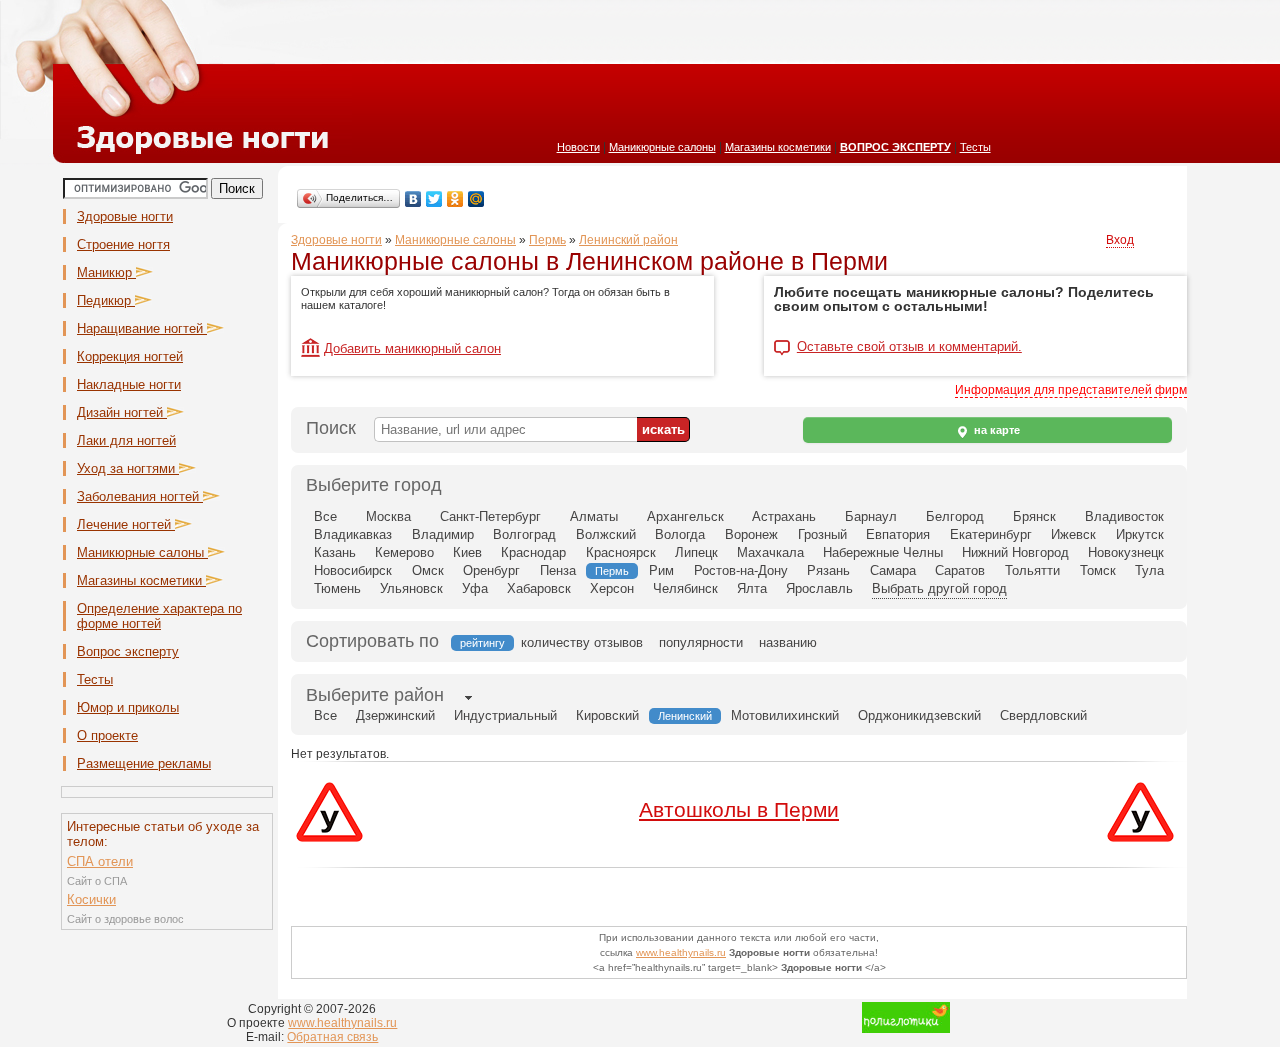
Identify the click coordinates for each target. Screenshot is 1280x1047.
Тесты (975, 147)
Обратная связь (332, 1037)
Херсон (612, 588)
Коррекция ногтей (130, 356)
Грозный (822, 534)
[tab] (375, 697)
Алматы (594, 516)
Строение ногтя (123, 244)
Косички (91, 899)
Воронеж (751, 534)
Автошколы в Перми (739, 809)
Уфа (475, 588)
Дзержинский (395, 715)
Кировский (607, 715)
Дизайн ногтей (122, 412)
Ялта (752, 588)
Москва (388, 516)
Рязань (828, 570)
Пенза (558, 570)
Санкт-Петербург (490, 516)
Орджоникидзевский (919, 715)
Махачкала (770, 552)
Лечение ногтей (126, 524)
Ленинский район (628, 240)
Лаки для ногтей (126, 440)
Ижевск (1073, 534)
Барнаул (871, 516)
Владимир (443, 534)
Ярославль (819, 588)
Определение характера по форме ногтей (159, 616)
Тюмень (337, 588)
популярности (701, 642)
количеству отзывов (582, 642)
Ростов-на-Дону (741, 570)
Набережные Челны (883, 552)
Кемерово (404, 552)
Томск (1098, 570)
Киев (467, 552)
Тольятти (1032, 570)
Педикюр (106, 300)
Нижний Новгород (1015, 552)
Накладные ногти (129, 384)
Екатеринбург (991, 534)
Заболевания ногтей (140, 496)
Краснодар (533, 552)
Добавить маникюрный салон (412, 348)
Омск (428, 570)
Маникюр (106, 272)
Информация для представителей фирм (1071, 390)
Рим (661, 570)
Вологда (680, 534)
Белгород (955, 516)
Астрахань (784, 516)
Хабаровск (539, 588)
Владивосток (1124, 516)
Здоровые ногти (125, 216)
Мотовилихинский (785, 715)
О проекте (107, 735)
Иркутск (1140, 534)
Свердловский (1043, 715)
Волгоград (524, 534)
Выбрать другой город (939, 588)
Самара (893, 570)
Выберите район (375, 695)
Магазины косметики (778, 147)
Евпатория (898, 534)
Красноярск (621, 552)
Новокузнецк (1126, 552)
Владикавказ (353, 534)
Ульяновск (411, 588)
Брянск (1034, 516)
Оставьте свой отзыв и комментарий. (909, 347)
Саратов (960, 570)
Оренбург (491, 570)
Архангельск (685, 516)
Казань (335, 552)
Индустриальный (505, 715)
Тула (1149, 570)
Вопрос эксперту (128, 651)
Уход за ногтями (128, 468)
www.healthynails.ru (681, 952)
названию (788, 642)
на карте (995, 430)
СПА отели (100, 861)
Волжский (606, 534)
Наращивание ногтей (142, 328)
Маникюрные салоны (662, 147)
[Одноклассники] (455, 199)
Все (325, 516)
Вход (1120, 240)
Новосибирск (353, 570)
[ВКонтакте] (413, 199)
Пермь (547, 240)
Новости (578, 147)
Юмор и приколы (128, 707)
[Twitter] (434, 199)
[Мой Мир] (476, 199)
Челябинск (685, 588)
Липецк (696, 552)
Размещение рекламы (144, 763)
